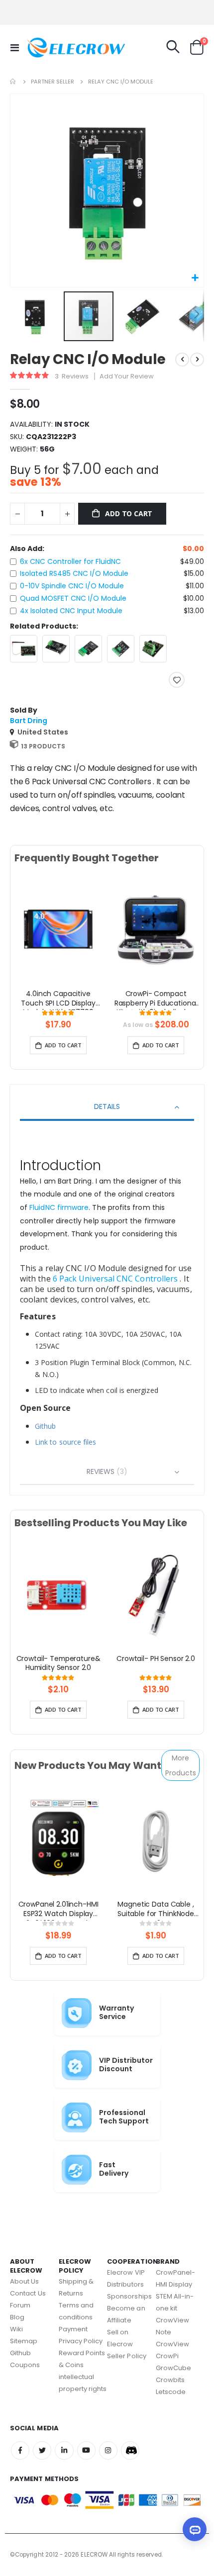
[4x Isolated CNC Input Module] (153, 649)
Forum (20, 2305)
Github (20, 2353)
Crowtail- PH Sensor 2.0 (156, 1659)
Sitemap (24, 2341)
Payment (73, 2329)
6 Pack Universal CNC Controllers (115, 1279)
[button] (195, 278)
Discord (130, 2450)
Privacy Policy (81, 2341)
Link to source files (65, 1442)
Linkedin (64, 2450)
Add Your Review (127, 376)
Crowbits (170, 2380)
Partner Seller (53, 82)
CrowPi (167, 2356)
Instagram (108, 2450)
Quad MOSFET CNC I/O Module (73, 598)
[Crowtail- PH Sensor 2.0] (156, 1595)
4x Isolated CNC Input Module (71, 611)
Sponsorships (129, 2296)
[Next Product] (197, 360)
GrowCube (174, 2368)
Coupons (25, 2365)
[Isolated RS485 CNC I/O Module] (56, 649)
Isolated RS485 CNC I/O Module (74, 573)
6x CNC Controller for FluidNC (70, 561)
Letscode (171, 2392)
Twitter (42, 2450)
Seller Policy (127, 2356)
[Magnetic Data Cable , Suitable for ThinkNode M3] (156, 1840)
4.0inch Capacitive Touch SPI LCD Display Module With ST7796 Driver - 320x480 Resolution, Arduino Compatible (58, 1000)
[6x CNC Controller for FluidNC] (24, 649)
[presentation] (22, 941)
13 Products (43, 746)
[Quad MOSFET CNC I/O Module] (121, 649)
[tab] (107, 1108)
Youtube (86, 2450)
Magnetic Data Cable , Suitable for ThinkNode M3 (156, 1910)
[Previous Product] (182, 360)
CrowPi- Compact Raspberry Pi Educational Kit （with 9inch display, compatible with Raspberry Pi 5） (156, 1000)
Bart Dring (29, 721)
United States (43, 732)
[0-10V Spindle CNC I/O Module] (88, 649)
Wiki (16, 2329)
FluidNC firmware (59, 1207)
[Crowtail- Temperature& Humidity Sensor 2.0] (58, 1595)
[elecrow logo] (46, 47)
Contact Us (28, 2293)
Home (13, 82)
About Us (25, 2281)
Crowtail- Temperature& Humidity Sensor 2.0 (58, 1663)
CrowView (173, 2344)
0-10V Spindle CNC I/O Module (72, 586)
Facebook (20, 2450)
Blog (17, 2317)
